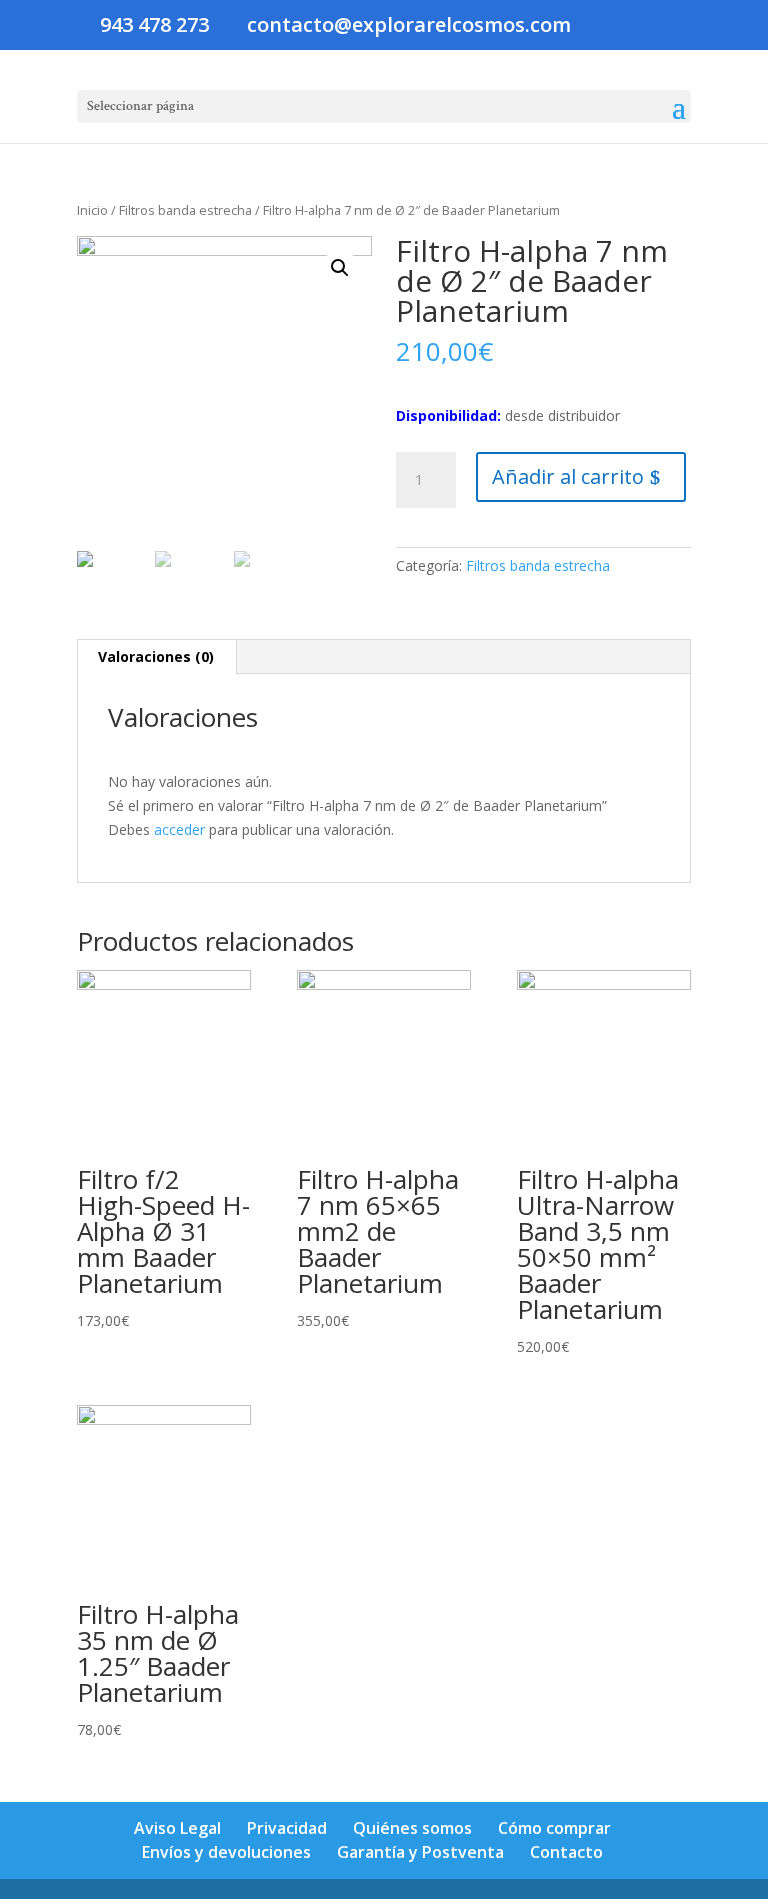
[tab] (156, 657)
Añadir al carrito (568, 476)
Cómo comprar (554, 1828)
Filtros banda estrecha (185, 210)
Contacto (566, 1852)
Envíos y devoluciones (226, 1852)
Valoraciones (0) (156, 656)
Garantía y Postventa (420, 1852)
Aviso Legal (177, 1828)
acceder (179, 829)
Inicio (92, 210)
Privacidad (287, 1828)
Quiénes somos (412, 1828)
